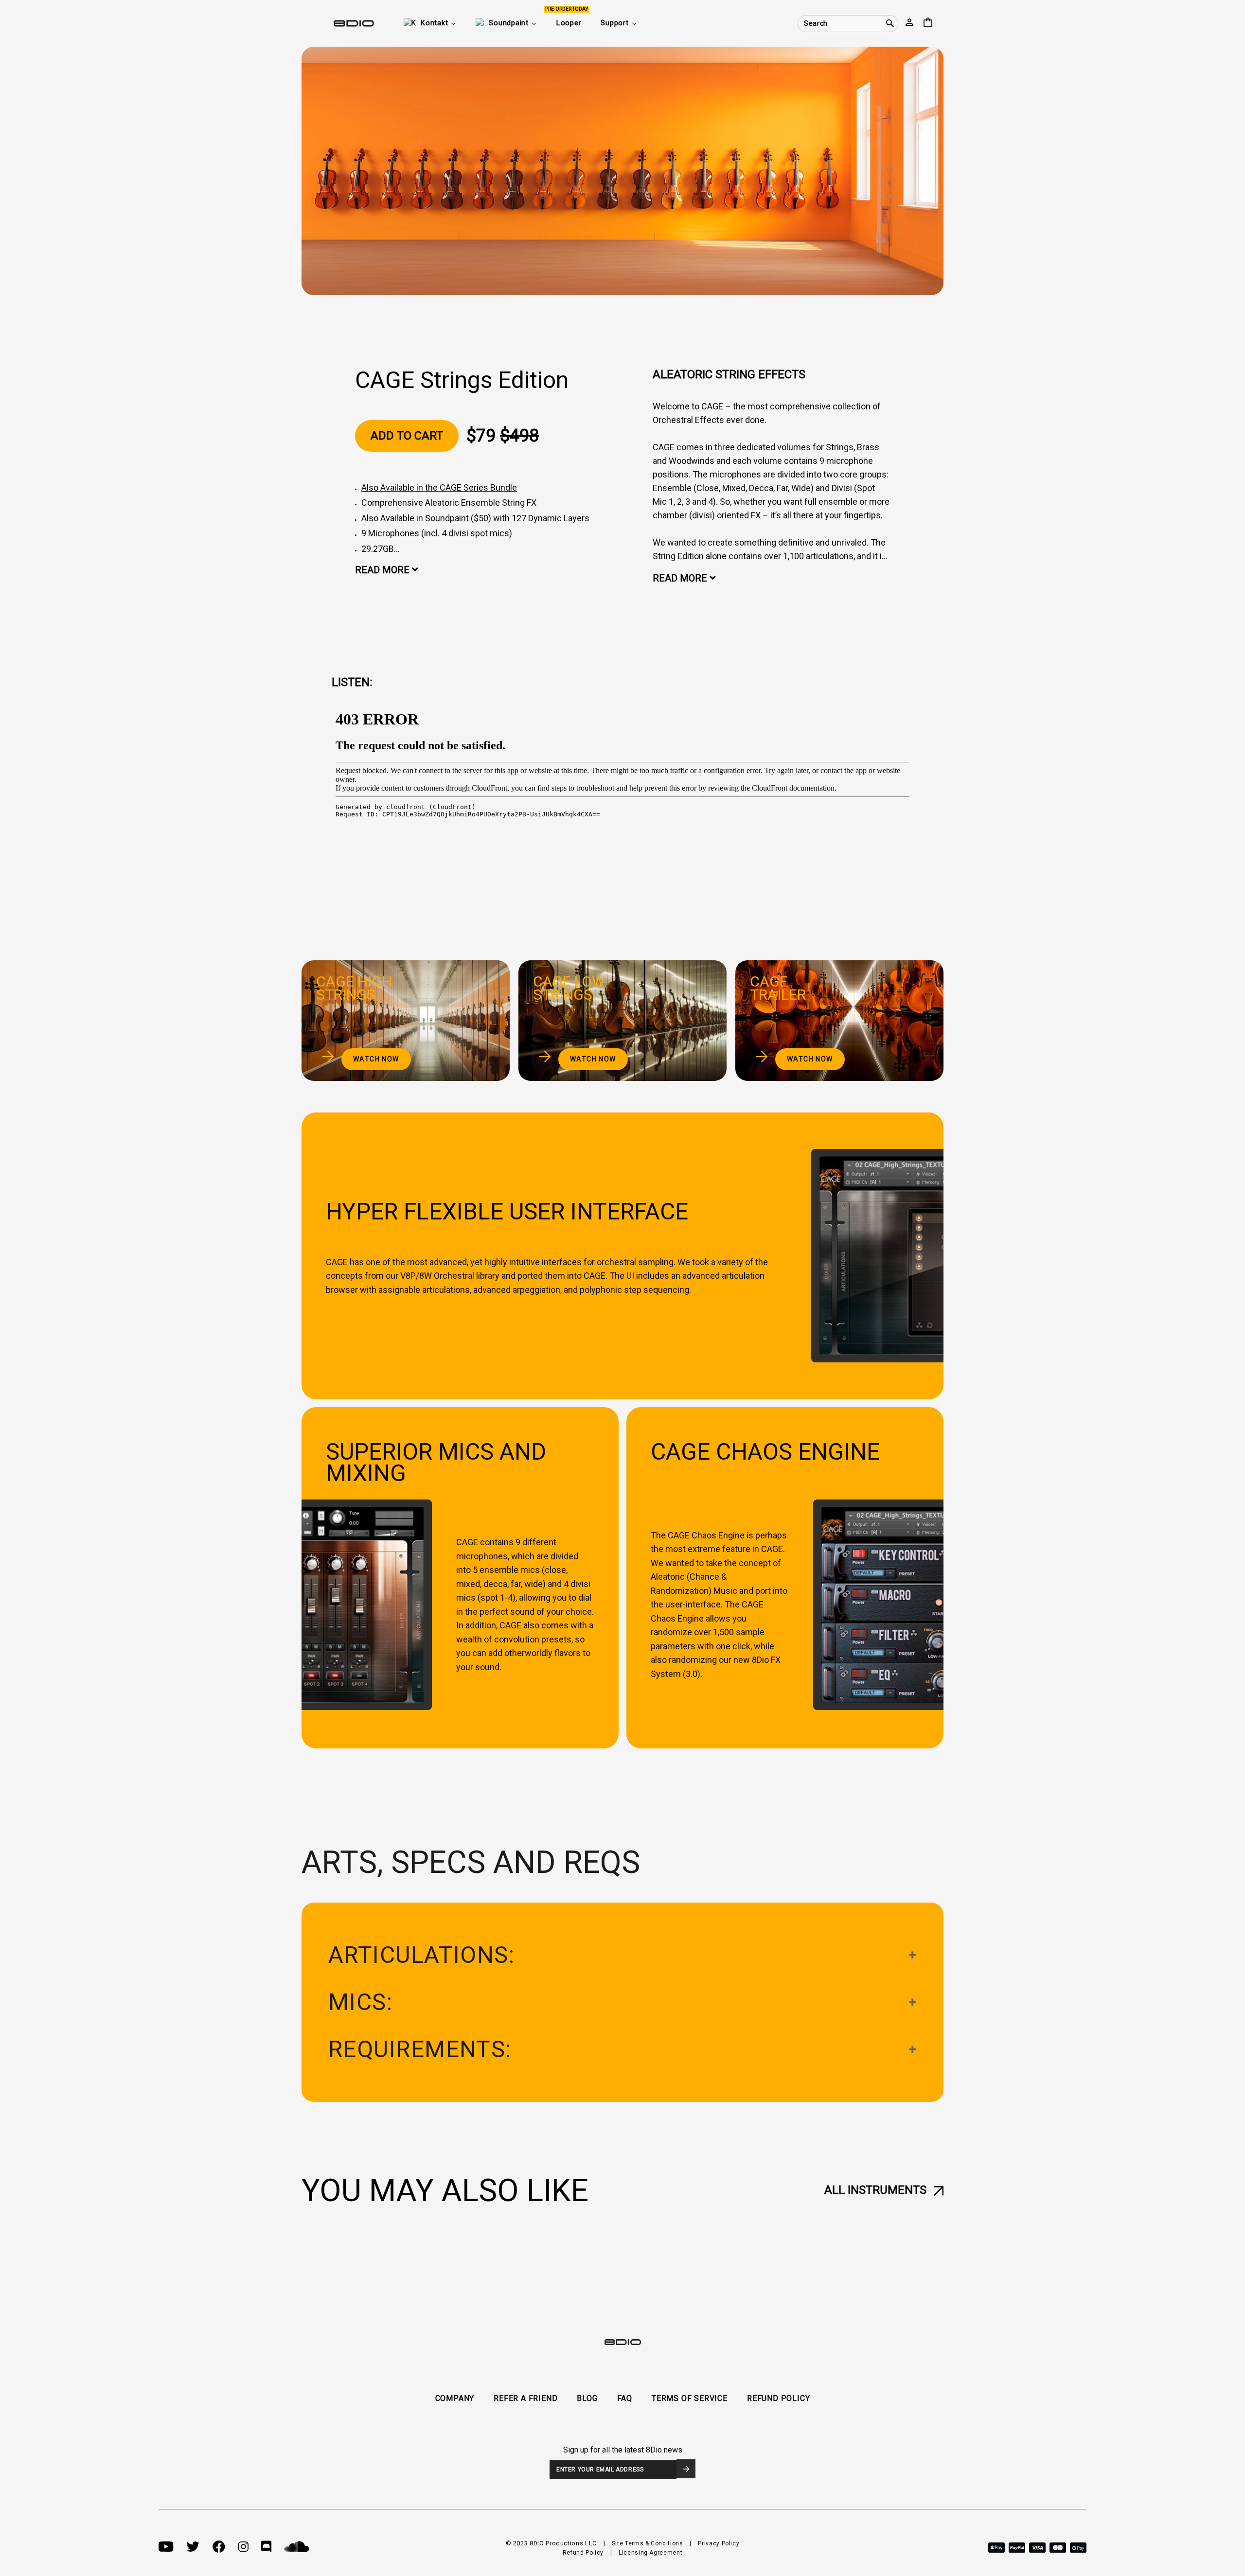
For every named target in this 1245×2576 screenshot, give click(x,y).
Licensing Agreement (650, 2553)
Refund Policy (583, 2553)
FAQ (625, 2398)
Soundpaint (447, 518)
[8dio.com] (338, 23)
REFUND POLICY (778, 2398)
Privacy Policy (719, 2543)
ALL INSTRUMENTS (875, 2190)
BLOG (587, 2398)
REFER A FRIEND (525, 2398)
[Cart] (928, 23)
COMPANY (455, 2398)
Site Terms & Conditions (648, 2543)
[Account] (909, 23)
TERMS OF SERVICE (690, 2398)
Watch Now (376, 1059)
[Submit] (686, 2469)
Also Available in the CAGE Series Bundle (439, 487)
